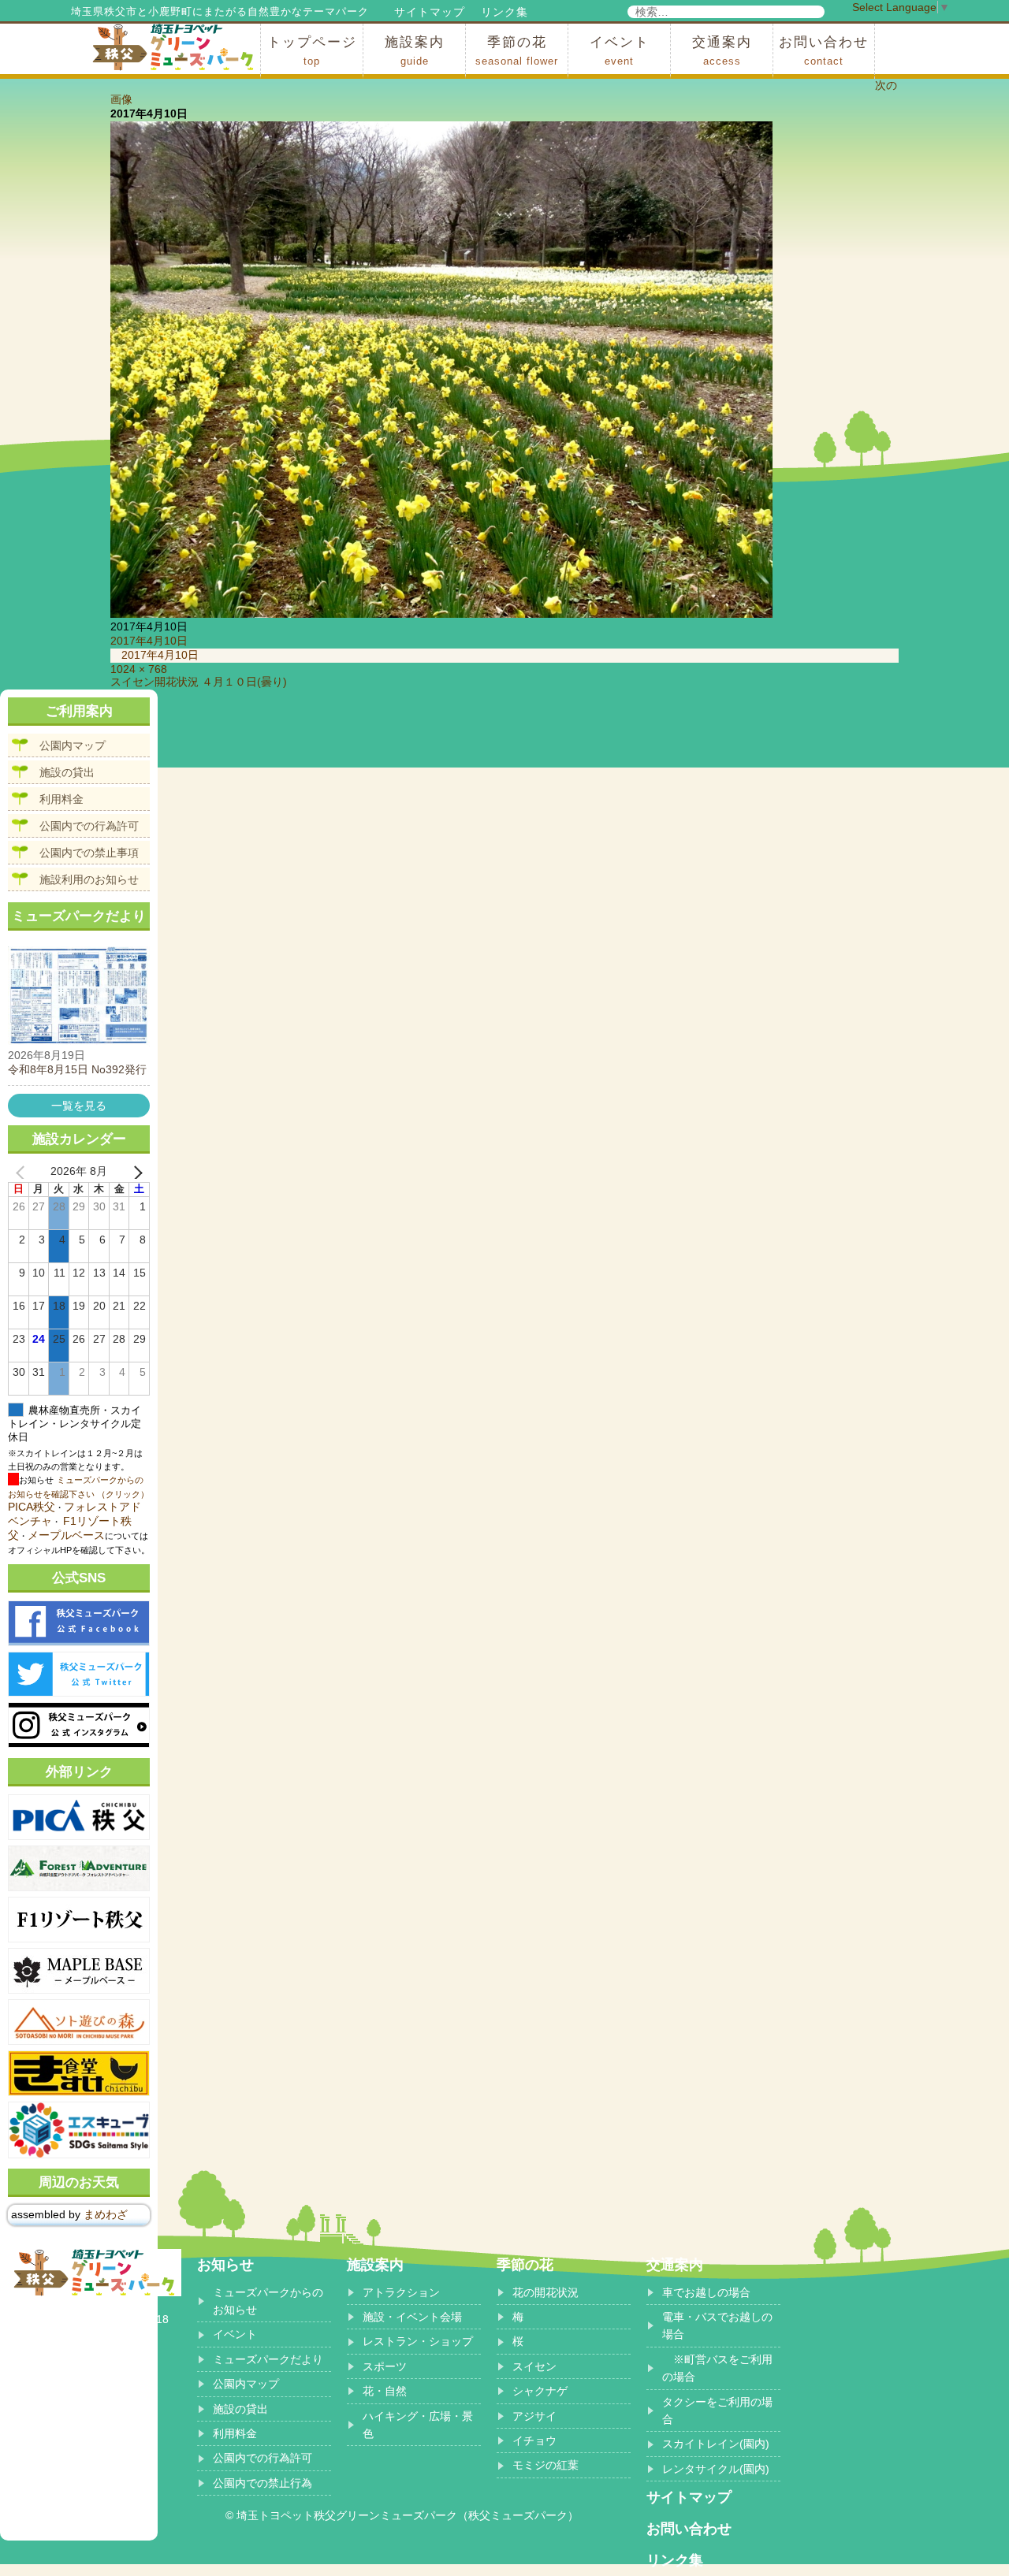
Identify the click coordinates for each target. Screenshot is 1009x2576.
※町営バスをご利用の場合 (717, 2368)
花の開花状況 (545, 2292)
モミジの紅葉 (545, 2465)
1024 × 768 (139, 669)
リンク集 (504, 12)
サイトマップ (430, 12)
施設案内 (415, 51)
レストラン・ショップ (418, 2341)
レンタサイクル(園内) (716, 2469)
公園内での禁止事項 (89, 853)
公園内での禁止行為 (262, 2483)
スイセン (534, 2366)
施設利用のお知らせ (89, 879)
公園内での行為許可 (89, 826)
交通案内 (722, 51)
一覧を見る (79, 1106)
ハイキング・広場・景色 (418, 2425)
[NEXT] (135, 1172)
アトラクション (401, 2292)
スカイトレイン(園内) (716, 2444)
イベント (620, 51)
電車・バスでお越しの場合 (717, 2325)
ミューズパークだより (268, 2359)
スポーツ (385, 2366)
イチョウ (534, 2440)
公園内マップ (73, 745)
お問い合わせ (824, 51)
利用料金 (61, 799)
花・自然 (385, 2391)
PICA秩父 (32, 1507)
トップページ (312, 51)
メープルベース (66, 1535)
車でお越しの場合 (706, 2292)
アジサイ (534, 2416)
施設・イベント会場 (412, 2317)
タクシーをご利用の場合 (717, 2411)
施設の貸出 (67, 772)
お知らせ (225, 2265)
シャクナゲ (540, 2391)
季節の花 (517, 51)
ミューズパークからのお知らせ (268, 2301)
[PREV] (23, 1172)
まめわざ (106, 2214)
